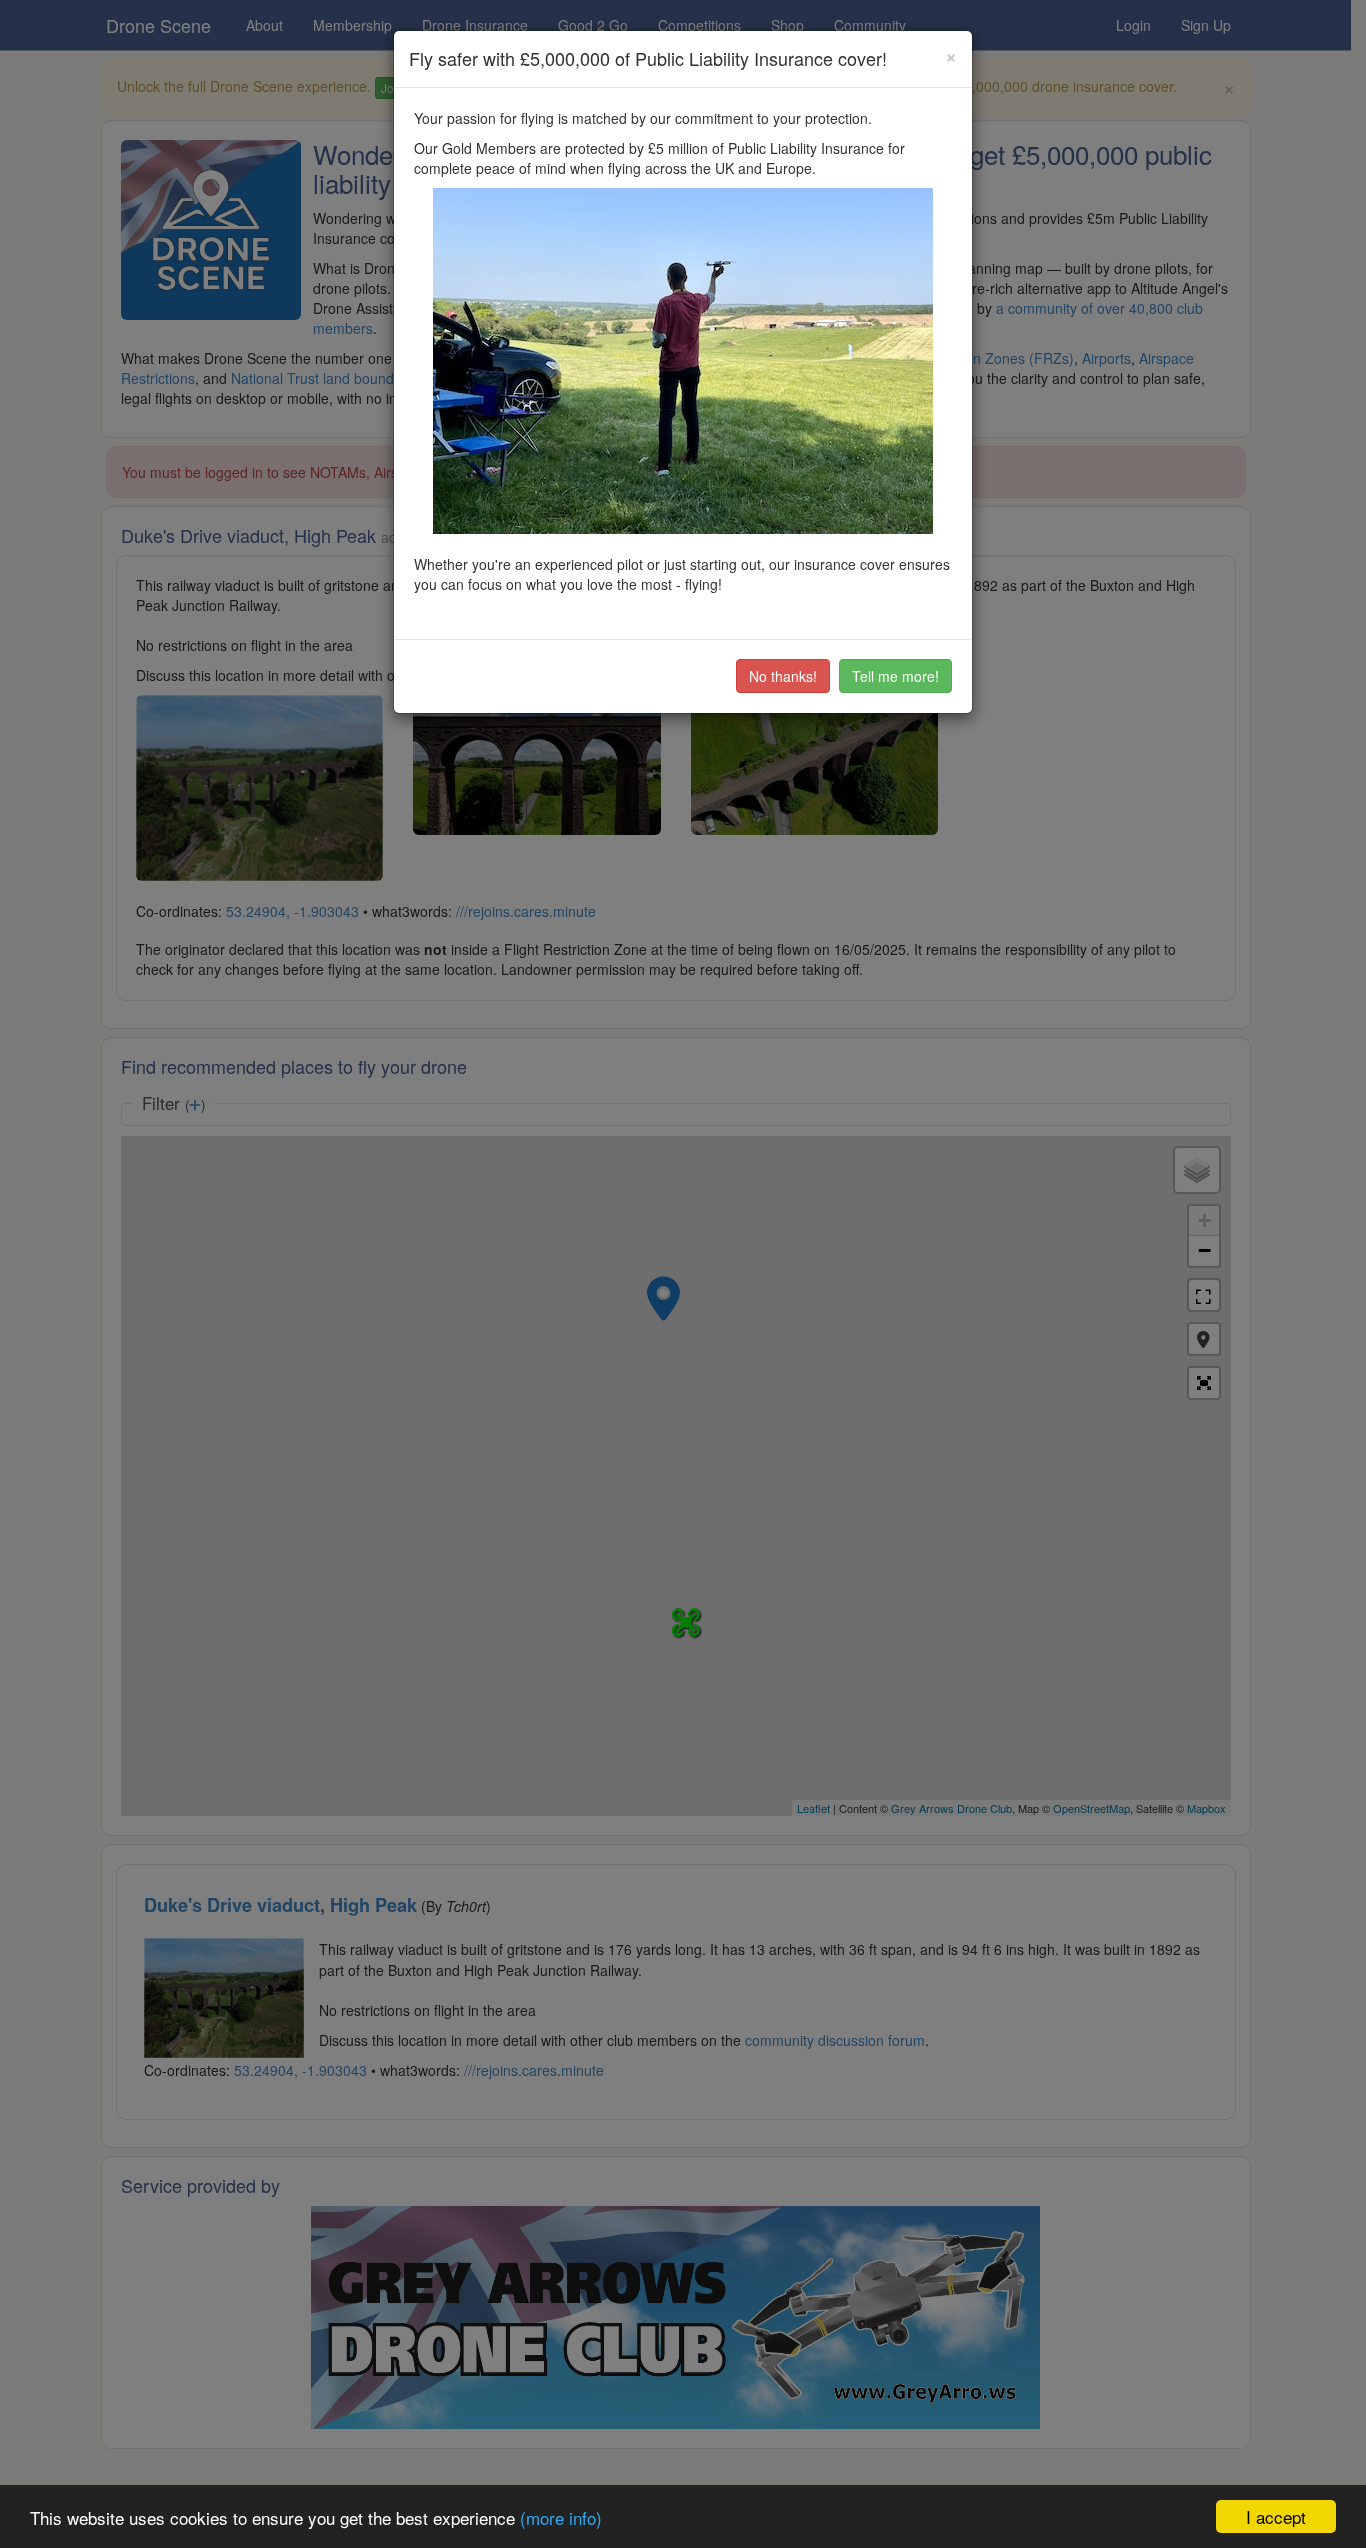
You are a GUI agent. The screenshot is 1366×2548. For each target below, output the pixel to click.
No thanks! (783, 676)
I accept (1276, 2516)
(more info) (561, 2517)
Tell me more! (895, 676)
